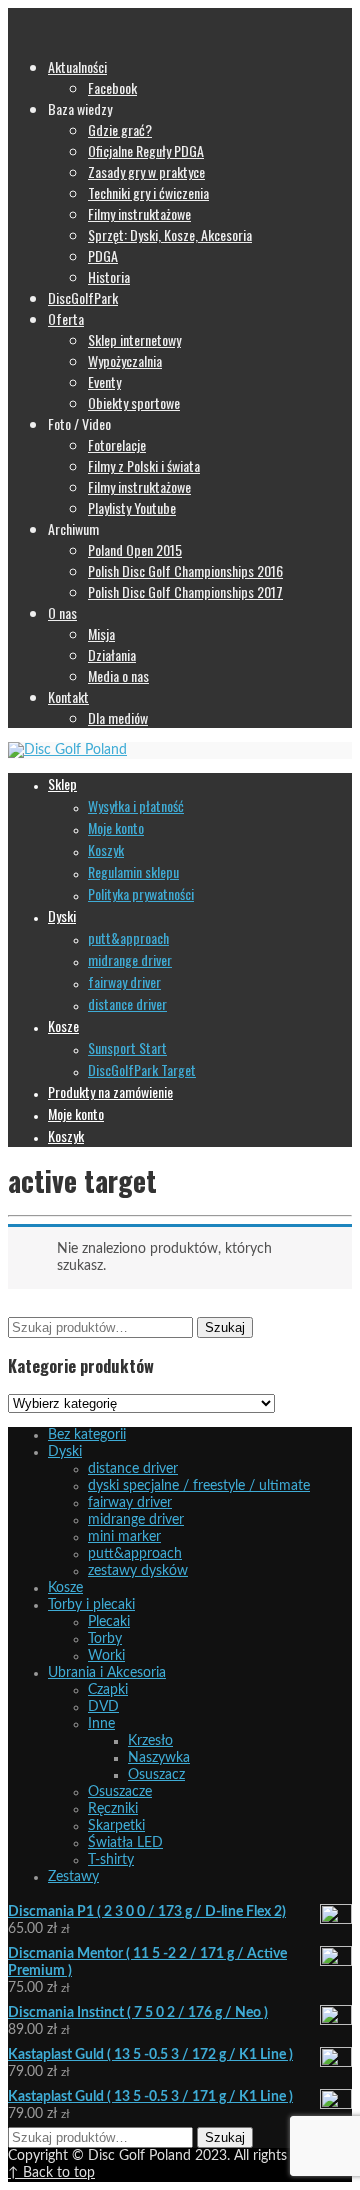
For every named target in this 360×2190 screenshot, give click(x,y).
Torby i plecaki (91, 1605)
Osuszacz (156, 1775)
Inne (101, 1724)
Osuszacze (120, 1792)
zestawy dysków (138, 1571)
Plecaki (109, 1622)
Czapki (108, 1690)
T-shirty (111, 1860)
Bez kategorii (87, 1435)
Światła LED (125, 1843)
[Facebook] (18, 16)
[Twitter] (77, 16)
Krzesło (150, 1741)
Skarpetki (116, 1826)
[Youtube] (96, 16)
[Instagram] (38, 16)
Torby (105, 1639)
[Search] (18, 33)
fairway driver (130, 1503)
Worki (106, 1656)
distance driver (133, 1469)
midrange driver (136, 1520)
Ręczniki (113, 1809)
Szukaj (225, 1327)
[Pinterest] (57, 16)
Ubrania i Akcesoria (107, 1673)
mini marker (124, 1537)
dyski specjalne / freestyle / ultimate (199, 1486)
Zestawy (73, 1877)
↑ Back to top (51, 2173)
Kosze (65, 1588)
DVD (103, 1707)
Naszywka (159, 1758)
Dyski (65, 1452)
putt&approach (135, 1554)
